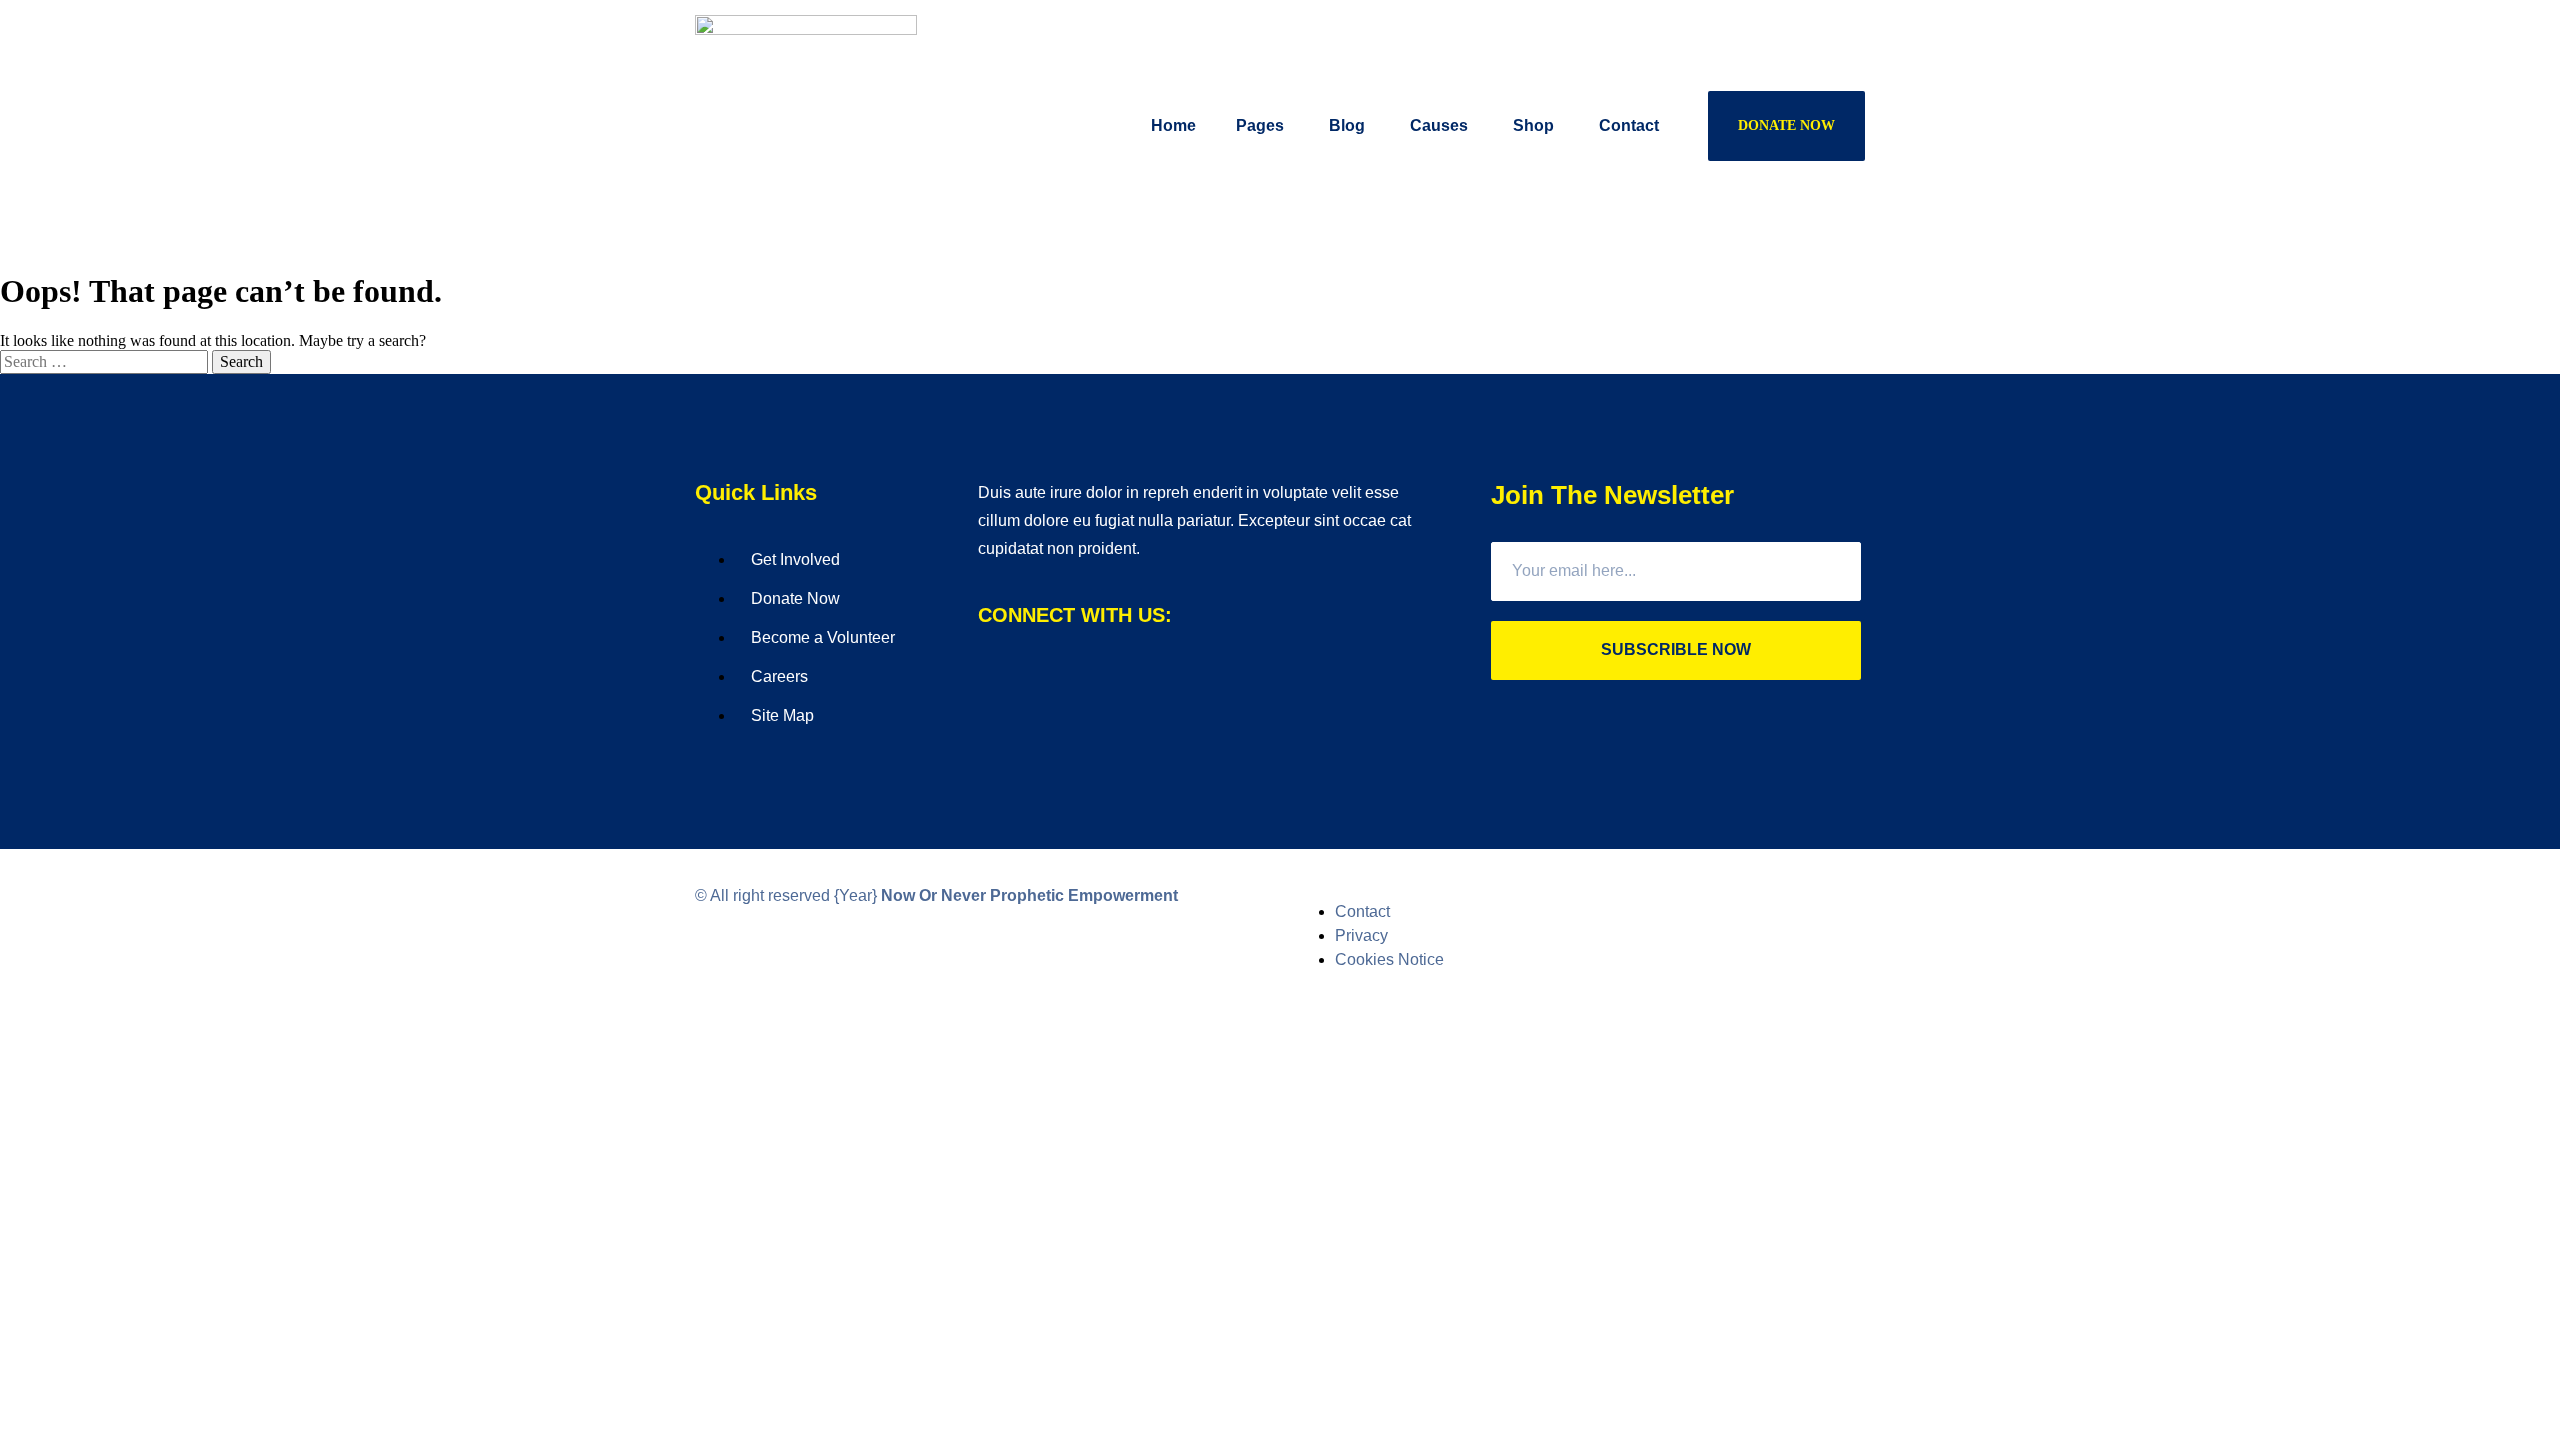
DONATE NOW (1786, 125)
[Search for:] (106, 361)
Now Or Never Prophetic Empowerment (1029, 895)
